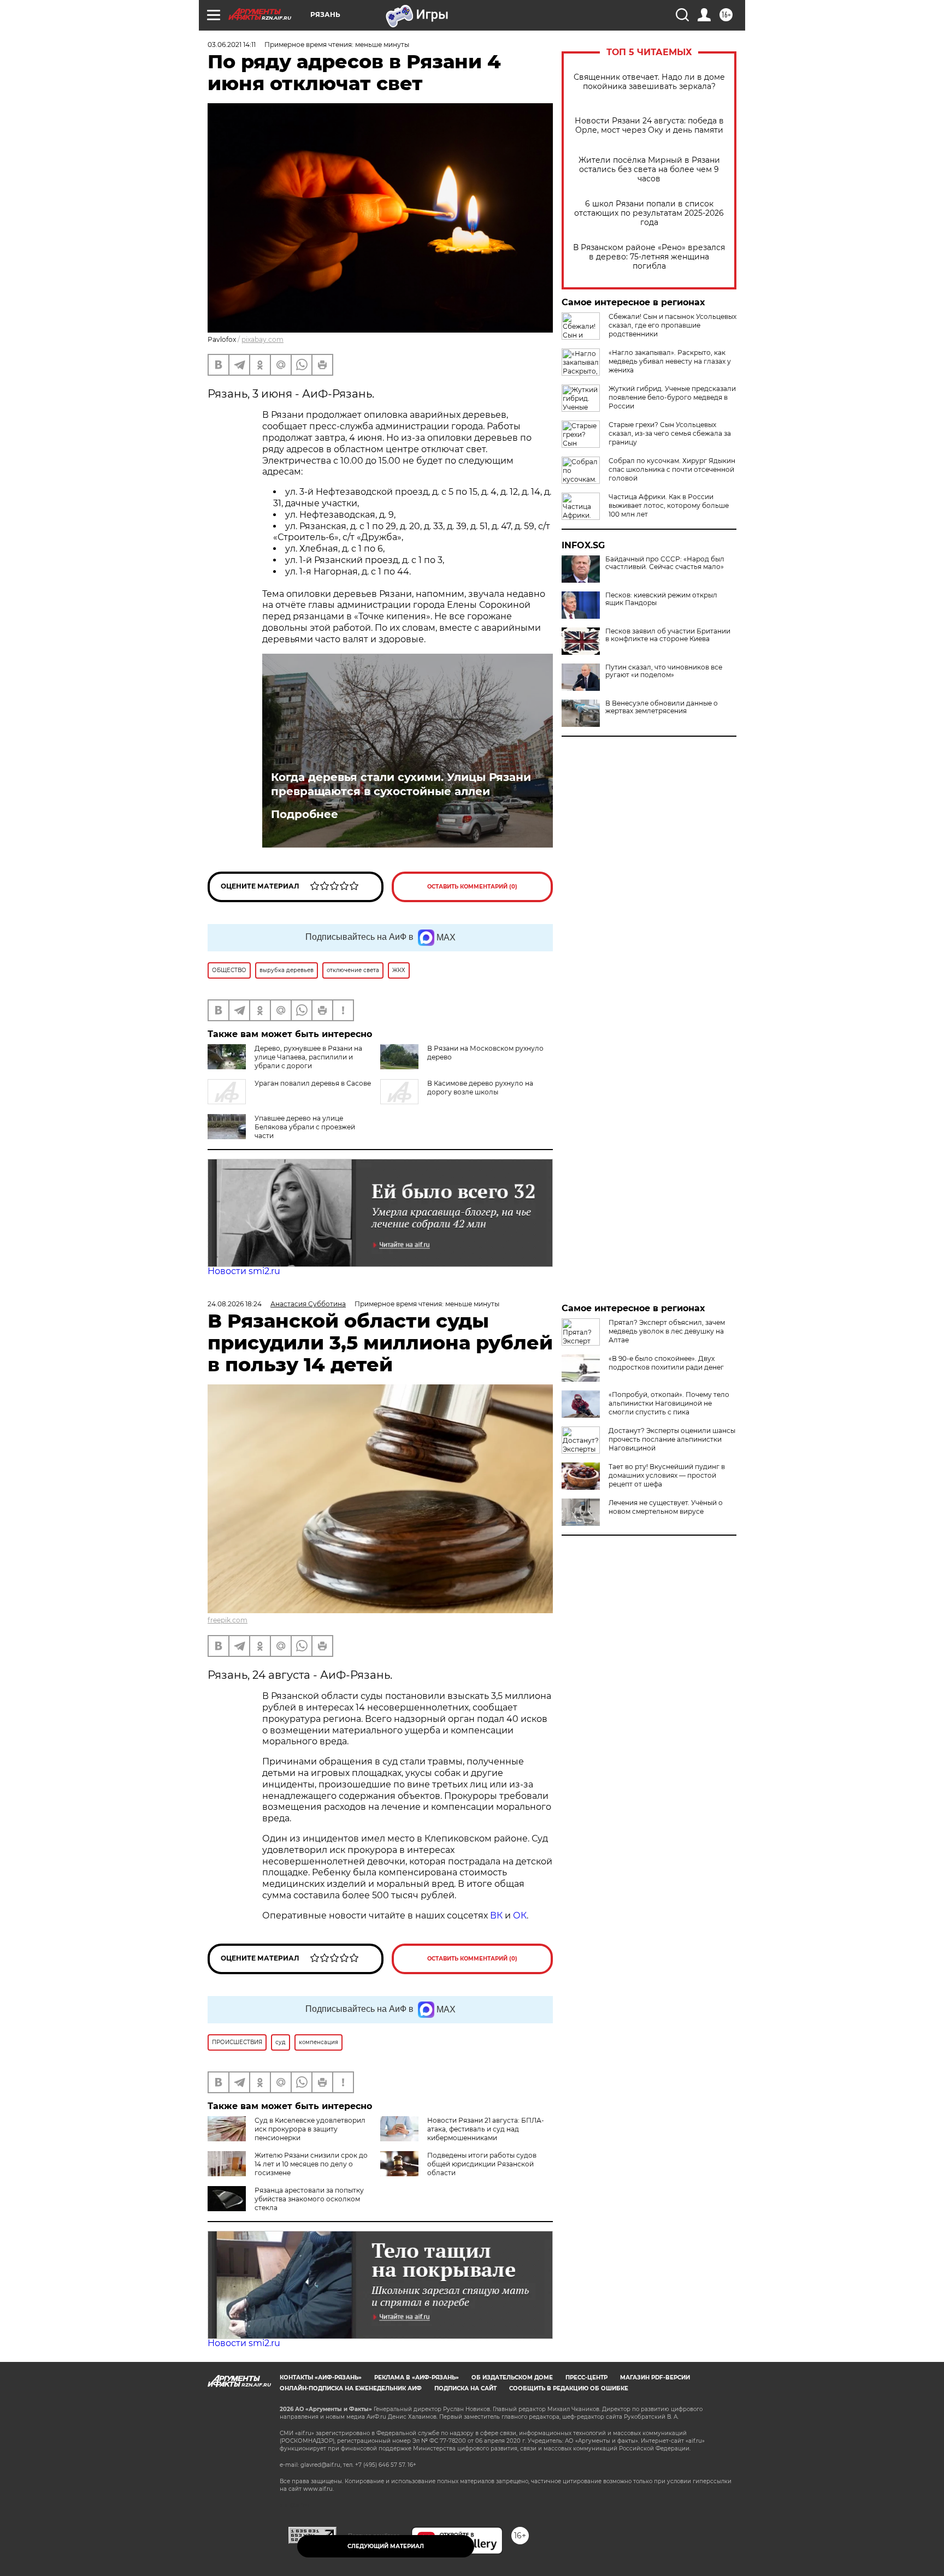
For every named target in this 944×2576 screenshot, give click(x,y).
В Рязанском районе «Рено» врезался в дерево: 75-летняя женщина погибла (649, 257)
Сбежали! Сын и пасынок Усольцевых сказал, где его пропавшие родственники (672, 325)
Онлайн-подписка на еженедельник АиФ (351, 2388)
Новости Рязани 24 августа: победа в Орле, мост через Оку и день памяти (649, 126)
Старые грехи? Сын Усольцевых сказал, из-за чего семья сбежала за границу (670, 433)
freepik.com (228, 1620)
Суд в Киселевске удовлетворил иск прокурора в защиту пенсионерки (310, 2129)
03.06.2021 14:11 (232, 45)
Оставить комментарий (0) (472, 887)
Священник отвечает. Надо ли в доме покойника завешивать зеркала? (649, 82)
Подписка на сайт (465, 2388)
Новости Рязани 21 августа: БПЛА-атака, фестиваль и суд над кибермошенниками (486, 2129)
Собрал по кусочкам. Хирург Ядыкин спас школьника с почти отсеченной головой (672, 469)
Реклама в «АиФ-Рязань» (417, 2377)
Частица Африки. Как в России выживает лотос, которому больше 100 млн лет (669, 505)
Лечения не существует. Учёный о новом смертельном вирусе (666, 1507)
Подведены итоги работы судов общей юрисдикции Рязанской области (482, 2164)
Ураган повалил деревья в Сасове (313, 1083)
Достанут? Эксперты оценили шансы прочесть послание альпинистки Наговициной (672, 1439)
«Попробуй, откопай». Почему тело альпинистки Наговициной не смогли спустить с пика (669, 1403)
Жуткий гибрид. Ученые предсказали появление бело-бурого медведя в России (672, 397)
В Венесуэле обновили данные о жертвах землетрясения (662, 707)
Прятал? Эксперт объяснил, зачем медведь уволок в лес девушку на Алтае (667, 1331)
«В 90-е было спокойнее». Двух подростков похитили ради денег (666, 1363)
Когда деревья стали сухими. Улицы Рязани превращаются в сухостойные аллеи (401, 784)
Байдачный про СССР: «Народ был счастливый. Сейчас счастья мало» (665, 563)
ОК (520, 1915)
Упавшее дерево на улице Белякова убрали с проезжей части (305, 1127)
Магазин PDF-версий (655, 2377)
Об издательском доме (512, 2377)
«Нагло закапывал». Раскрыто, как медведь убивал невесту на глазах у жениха (670, 361)
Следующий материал (386, 2546)
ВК (496, 1915)
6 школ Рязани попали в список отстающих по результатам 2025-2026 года (649, 213)
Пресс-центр (586, 2377)
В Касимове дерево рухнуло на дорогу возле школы (480, 1088)
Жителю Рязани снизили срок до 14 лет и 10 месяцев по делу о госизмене (311, 2164)
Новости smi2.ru (244, 1271)
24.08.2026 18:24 (235, 1304)
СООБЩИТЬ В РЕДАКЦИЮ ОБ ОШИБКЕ (569, 2388)
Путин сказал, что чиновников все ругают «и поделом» (664, 671)
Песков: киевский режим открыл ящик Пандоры (661, 599)
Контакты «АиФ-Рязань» (321, 2377)
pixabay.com (262, 339)
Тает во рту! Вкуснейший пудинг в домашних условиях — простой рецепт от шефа (667, 1475)
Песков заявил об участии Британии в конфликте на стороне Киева (668, 635)
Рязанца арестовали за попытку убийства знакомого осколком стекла (309, 2199)
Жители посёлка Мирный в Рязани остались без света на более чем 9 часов (649, 170)
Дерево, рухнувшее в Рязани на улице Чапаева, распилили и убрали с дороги (308, 1057)
